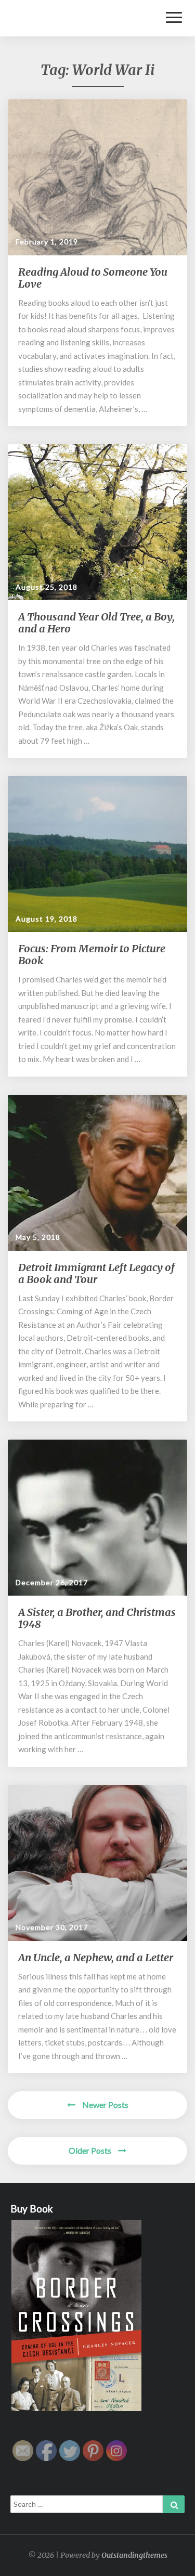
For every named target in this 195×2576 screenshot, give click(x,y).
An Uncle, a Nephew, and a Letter (96, 1957)
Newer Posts (105, 2105)
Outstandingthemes (134, 2555)
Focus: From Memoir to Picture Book (92, 954)
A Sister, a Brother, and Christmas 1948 (97, 1618)
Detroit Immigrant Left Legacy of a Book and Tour (96, 1273)
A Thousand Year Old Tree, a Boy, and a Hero (96, 623)
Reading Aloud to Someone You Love (93, 278)
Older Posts (91, 2150)
